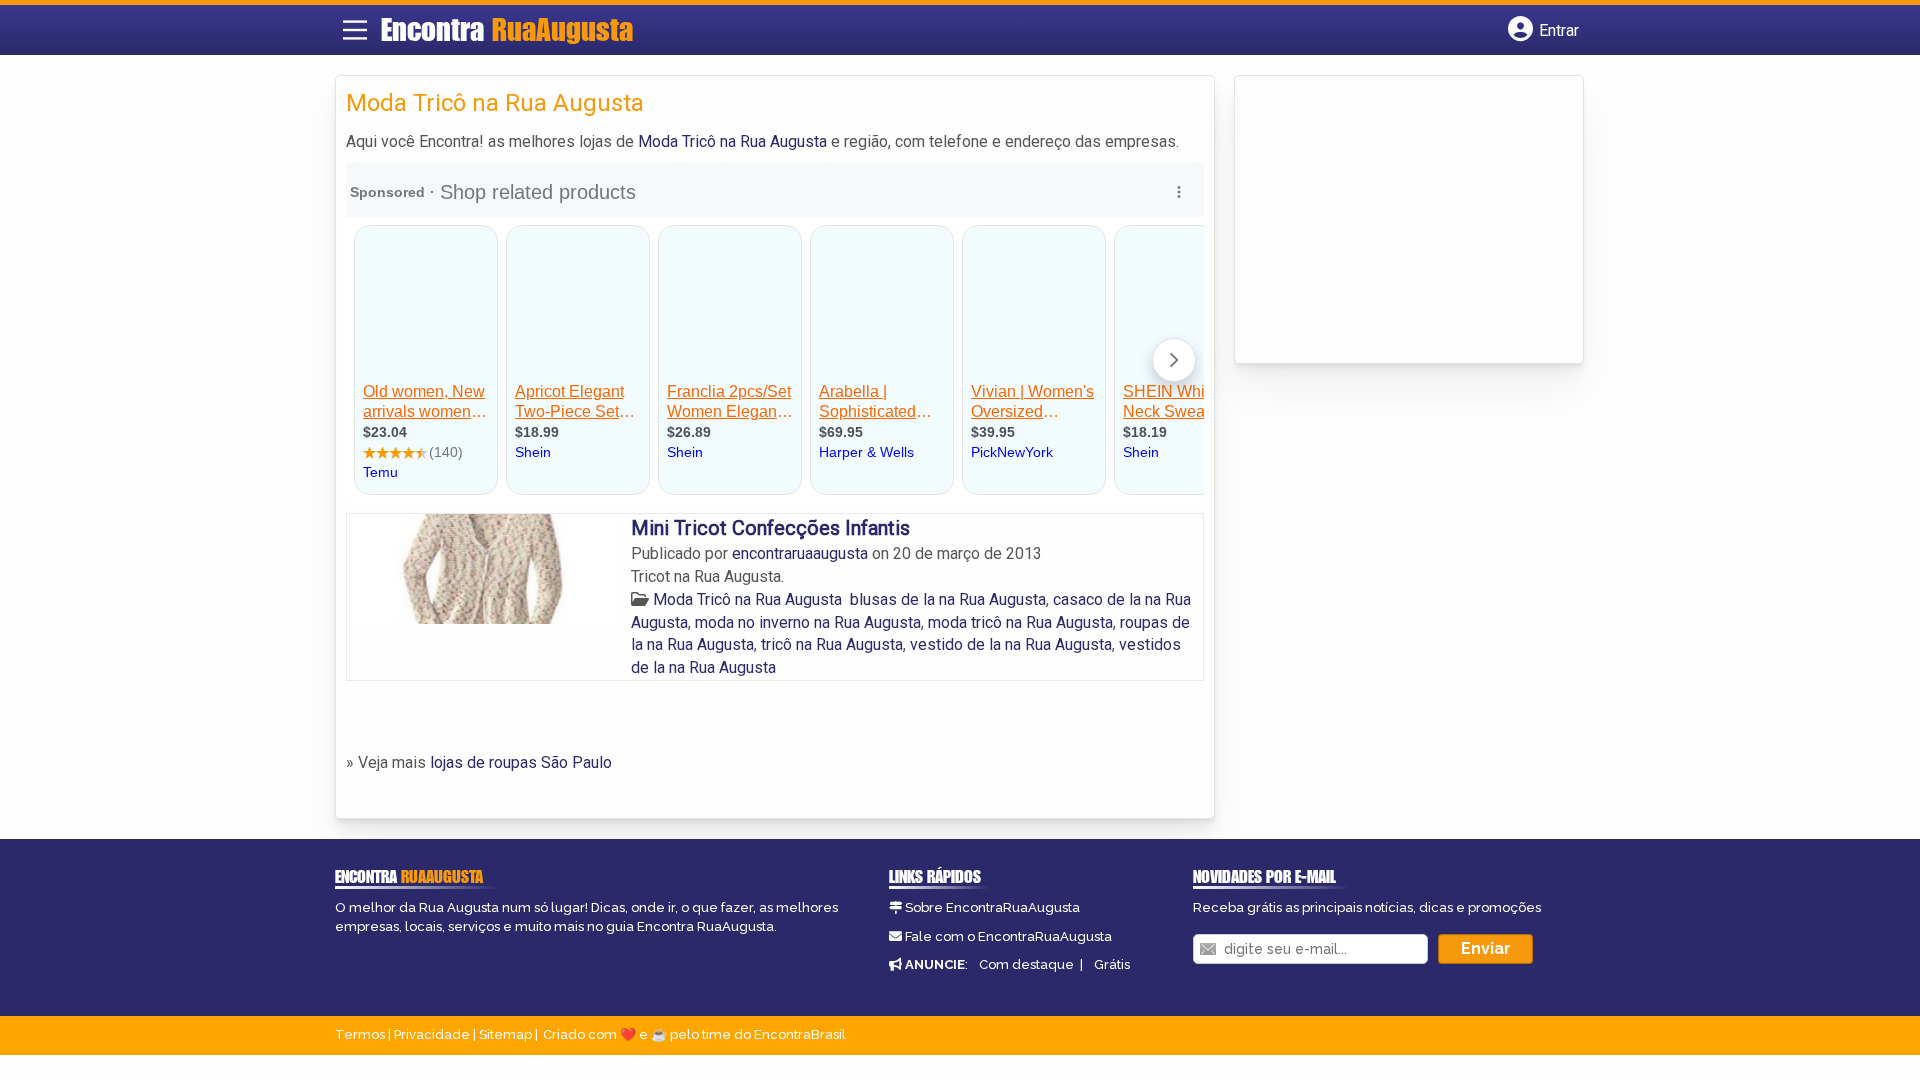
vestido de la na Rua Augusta (1011, 644)
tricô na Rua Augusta (832, 644)
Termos (360, 1034)
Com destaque (1026, 964)
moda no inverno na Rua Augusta (808, 622)
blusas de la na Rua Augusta (948, 599)
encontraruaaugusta (802, 553)
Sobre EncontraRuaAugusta (992, 907)
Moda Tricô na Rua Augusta (732, 141)
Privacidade (432, 1034)
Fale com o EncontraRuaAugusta (1008, 936)
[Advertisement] (1395, 221)
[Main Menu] (355, 30)
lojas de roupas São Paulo (521, 762)
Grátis (1112, 964)
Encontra (507, 29)
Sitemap (505, 1034)
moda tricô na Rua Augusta (1020, 622)
